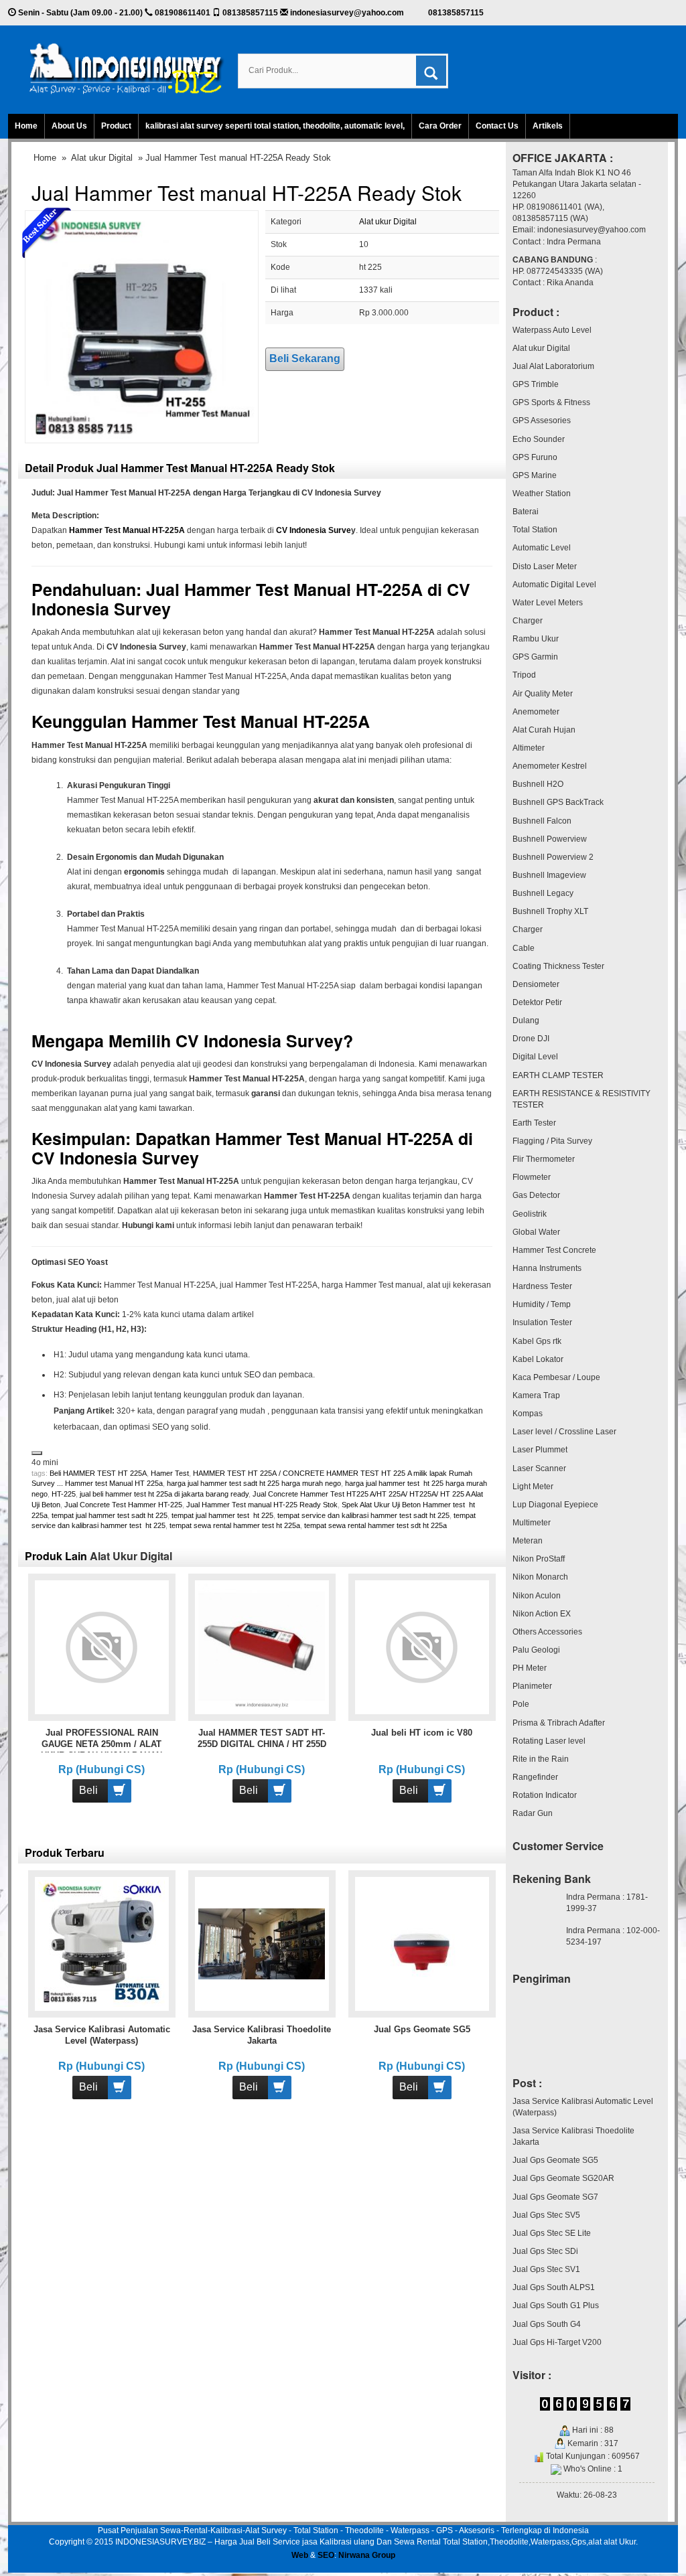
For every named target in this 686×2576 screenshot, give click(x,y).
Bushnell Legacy (543, 893)
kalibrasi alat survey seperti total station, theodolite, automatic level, (275, 126)
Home (26, 126)
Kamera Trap (536, 1395)
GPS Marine (535, 475)
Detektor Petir (537, 1002)
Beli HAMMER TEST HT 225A (98, 1473)
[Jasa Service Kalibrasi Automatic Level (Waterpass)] (101, 1943)
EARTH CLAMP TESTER (558, 1075)
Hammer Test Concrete (554, 1250)
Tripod (524, 675)
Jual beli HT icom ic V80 (422, 1733)
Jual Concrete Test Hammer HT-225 (123, 1505)
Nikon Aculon (537, 1596)
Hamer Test (170, 1473)
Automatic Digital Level (554, 585)
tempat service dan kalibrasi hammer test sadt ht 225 (363, 1515)
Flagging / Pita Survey (552, 1141)
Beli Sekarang (305, 359)
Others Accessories (547, 1632)
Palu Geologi (536, 1650)
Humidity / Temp (542, 1304)
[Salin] (37, 1453)
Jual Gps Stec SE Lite (552, 2233)
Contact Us (497, 126)
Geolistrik (530, 1214)
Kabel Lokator (538, 1359)
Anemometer (536, 712)
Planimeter (532, 1686)
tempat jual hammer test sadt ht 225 (110, 1515)
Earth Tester (534, 1123)
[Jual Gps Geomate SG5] (422, 1943)
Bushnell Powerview (550, 839)
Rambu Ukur (536, 639)
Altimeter (529, 748)
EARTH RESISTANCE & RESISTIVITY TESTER (581, 1099)
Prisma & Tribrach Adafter (559, 1723)
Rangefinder (535, 1777)
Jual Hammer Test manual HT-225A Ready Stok (247, 193)
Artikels (548, 126)
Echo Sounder (539, 439)
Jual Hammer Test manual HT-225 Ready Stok (262, 1505)
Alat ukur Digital (102, 158)
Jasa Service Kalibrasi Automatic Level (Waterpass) (583, 2107)
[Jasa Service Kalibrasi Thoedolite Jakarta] (262, 1943)
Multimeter (532, 1523)
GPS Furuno (535, 457)
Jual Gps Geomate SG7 (555, 2197)
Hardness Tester (542, 1286)
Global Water (536, 1232)
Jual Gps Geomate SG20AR (563, 2178)
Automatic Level (542, 548)
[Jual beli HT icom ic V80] (422, 1647)
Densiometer (536, 984)
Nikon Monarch (540, 1577)
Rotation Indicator (545, 1795)
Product (116, 126)
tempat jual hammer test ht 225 (222, 1515)
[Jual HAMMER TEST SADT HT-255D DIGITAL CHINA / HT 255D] (262, 1647)
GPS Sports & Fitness (551, 402)
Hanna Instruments (547, 1268)
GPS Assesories (542, 421)
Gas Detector (536, 1195)
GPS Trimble (536, 384)
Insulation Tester (542, 1322)
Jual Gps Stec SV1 (546, 2269)
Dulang (526, 1020)
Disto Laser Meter (545, 566)
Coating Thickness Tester (558, 966)
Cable (524, 948)
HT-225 (64, 1494)
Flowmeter (532, 1177)
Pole (521, 1704)
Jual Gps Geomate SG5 (422, 2029)
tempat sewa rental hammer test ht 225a (235, 1525)
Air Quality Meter (543, 694)
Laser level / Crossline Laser (564, 1432)
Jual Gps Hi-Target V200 (557, 2342)
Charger (528, 621)
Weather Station (542, 494)
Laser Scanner (539, 1468)
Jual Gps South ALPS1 (554, 2287)
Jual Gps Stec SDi (545, 2251)
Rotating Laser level (549, 1741)
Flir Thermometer (544, 1159)
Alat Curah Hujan (544, 730)
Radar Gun (533, 1813)
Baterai (526, 512)
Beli (88, 1790)
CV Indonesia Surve (314, 530)
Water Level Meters (548, 603)
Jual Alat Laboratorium (553, 366)
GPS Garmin (535, 657)
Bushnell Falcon (542, 821)
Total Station (535, 530)
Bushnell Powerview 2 (553, 857)
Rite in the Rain (541, 1759)
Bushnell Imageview (549, 875)
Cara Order (440, 126)
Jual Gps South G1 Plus (556, 2305)
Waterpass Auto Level (552, 330)
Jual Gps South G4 (547, 2324)
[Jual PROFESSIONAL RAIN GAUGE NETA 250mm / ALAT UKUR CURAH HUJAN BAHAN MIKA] (101, 1647)
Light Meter (533, 1487)
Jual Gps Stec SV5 (546, 2215)
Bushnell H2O (538, 784)
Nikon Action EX (542, 1614)
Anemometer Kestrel (550, 766)
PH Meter (530, 1668)
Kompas (528, 1414)
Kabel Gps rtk (537, 1341)
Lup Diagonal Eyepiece (555, 1505)
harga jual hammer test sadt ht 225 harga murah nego (254, 1483)
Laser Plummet (540, 1450)
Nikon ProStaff (539, 1559)
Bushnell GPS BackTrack (558, 802)
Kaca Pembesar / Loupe (556, 1377)
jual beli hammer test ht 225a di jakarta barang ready (164, 1494)
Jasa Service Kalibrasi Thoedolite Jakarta (573, 2136)
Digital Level (535, 1057)
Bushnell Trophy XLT (550, 911)
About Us (69, 126)
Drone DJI (531, 1039)
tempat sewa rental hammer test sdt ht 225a (375, 1525)
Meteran (528, 1541)
